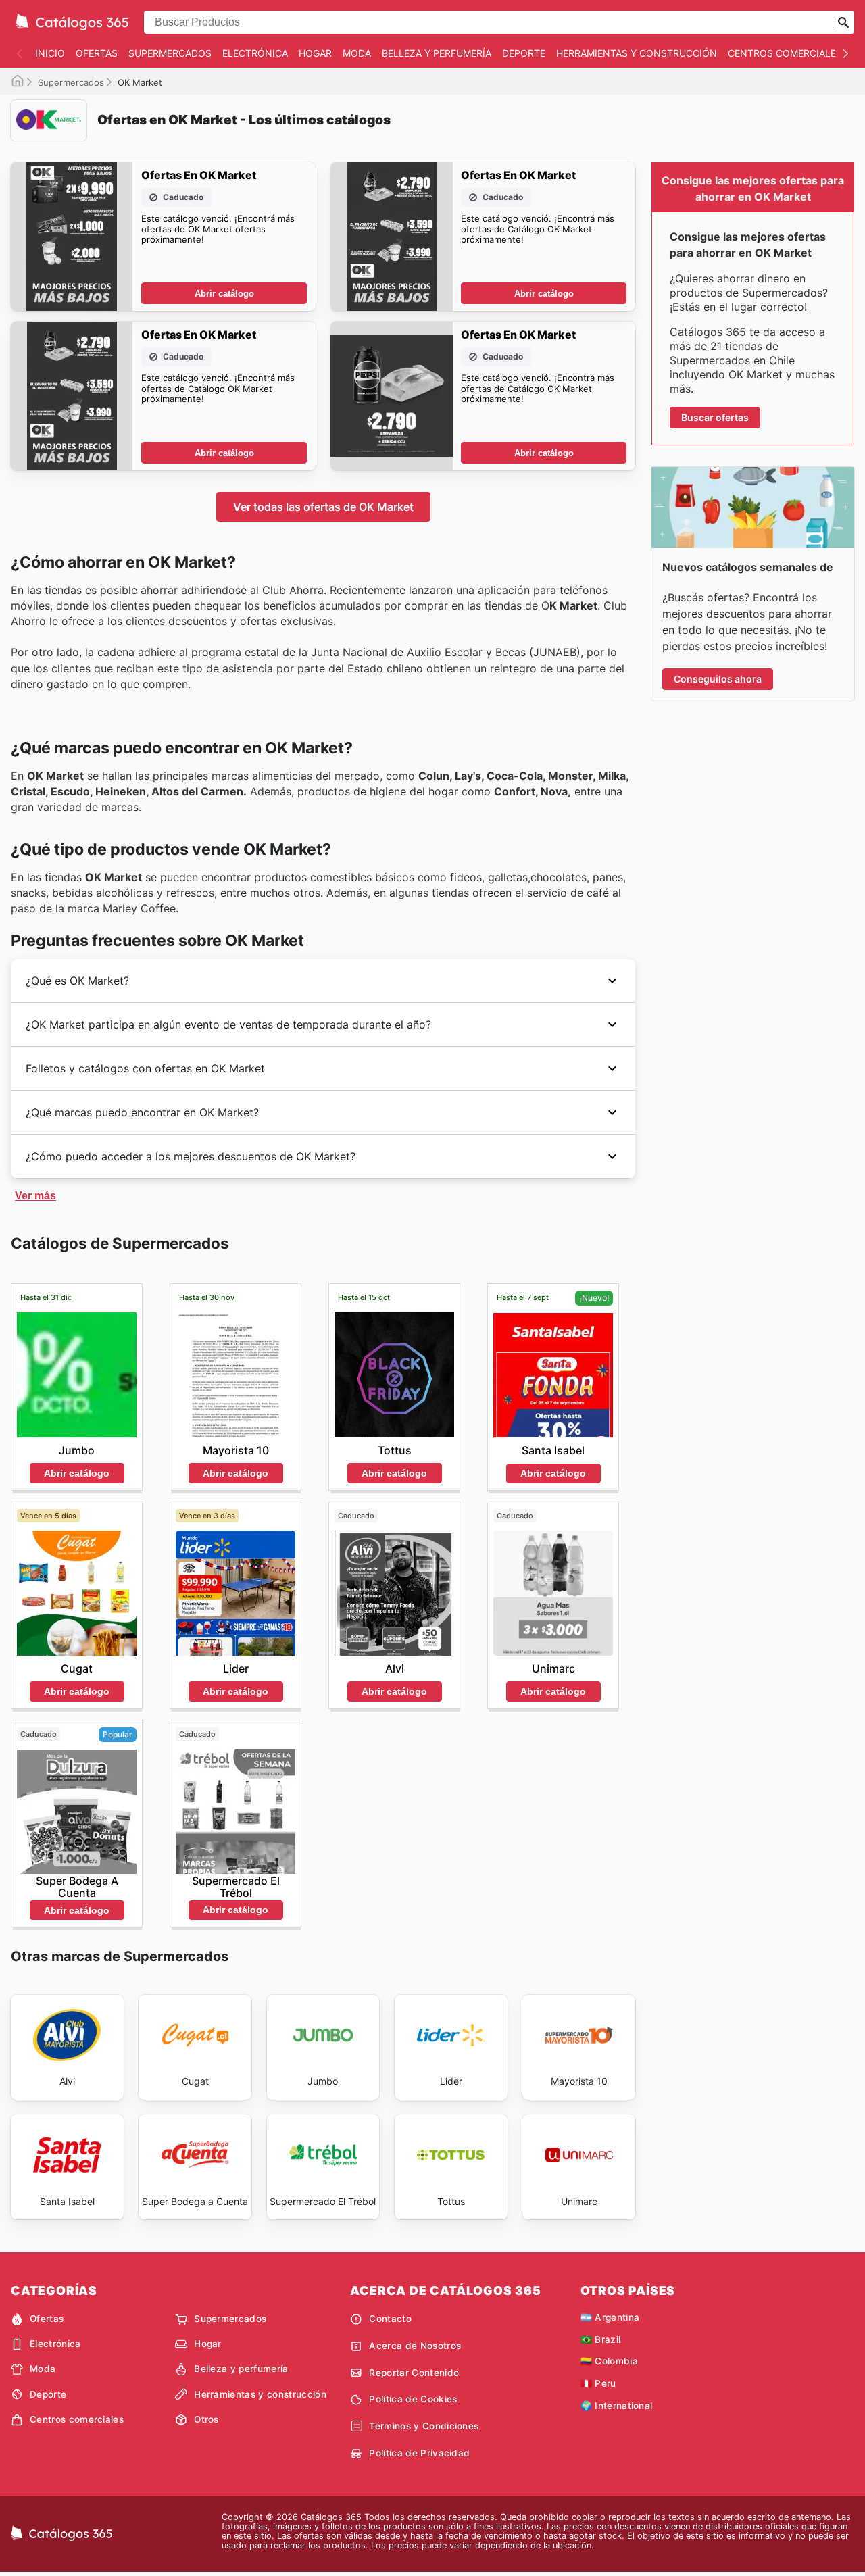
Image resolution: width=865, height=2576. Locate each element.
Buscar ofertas (715, 417)
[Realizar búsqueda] (843, 22)
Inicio (50, 53)
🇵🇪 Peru (598, 2383)
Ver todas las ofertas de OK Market (323, 507)
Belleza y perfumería (437, 53)
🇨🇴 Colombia (609, 2361)
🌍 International (617, 2406)
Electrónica (255, 53)
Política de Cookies (413, 2399)
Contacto (390, 2319)
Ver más (35, 1196)
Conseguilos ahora (718, 679)
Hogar (315, 53)
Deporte (524, 53)
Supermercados (170, 53)
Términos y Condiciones (424, 2426)
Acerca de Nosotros (415, 2346)
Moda (357, 53)
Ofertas (97, 53)
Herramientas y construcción (637, 53)
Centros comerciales (785, 53)
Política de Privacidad (419, 2453)
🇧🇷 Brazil (601, 2339)
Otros (206, 2419)
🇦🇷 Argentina (610, 2317)
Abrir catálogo (224, 294)
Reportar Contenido (414, 2373)
